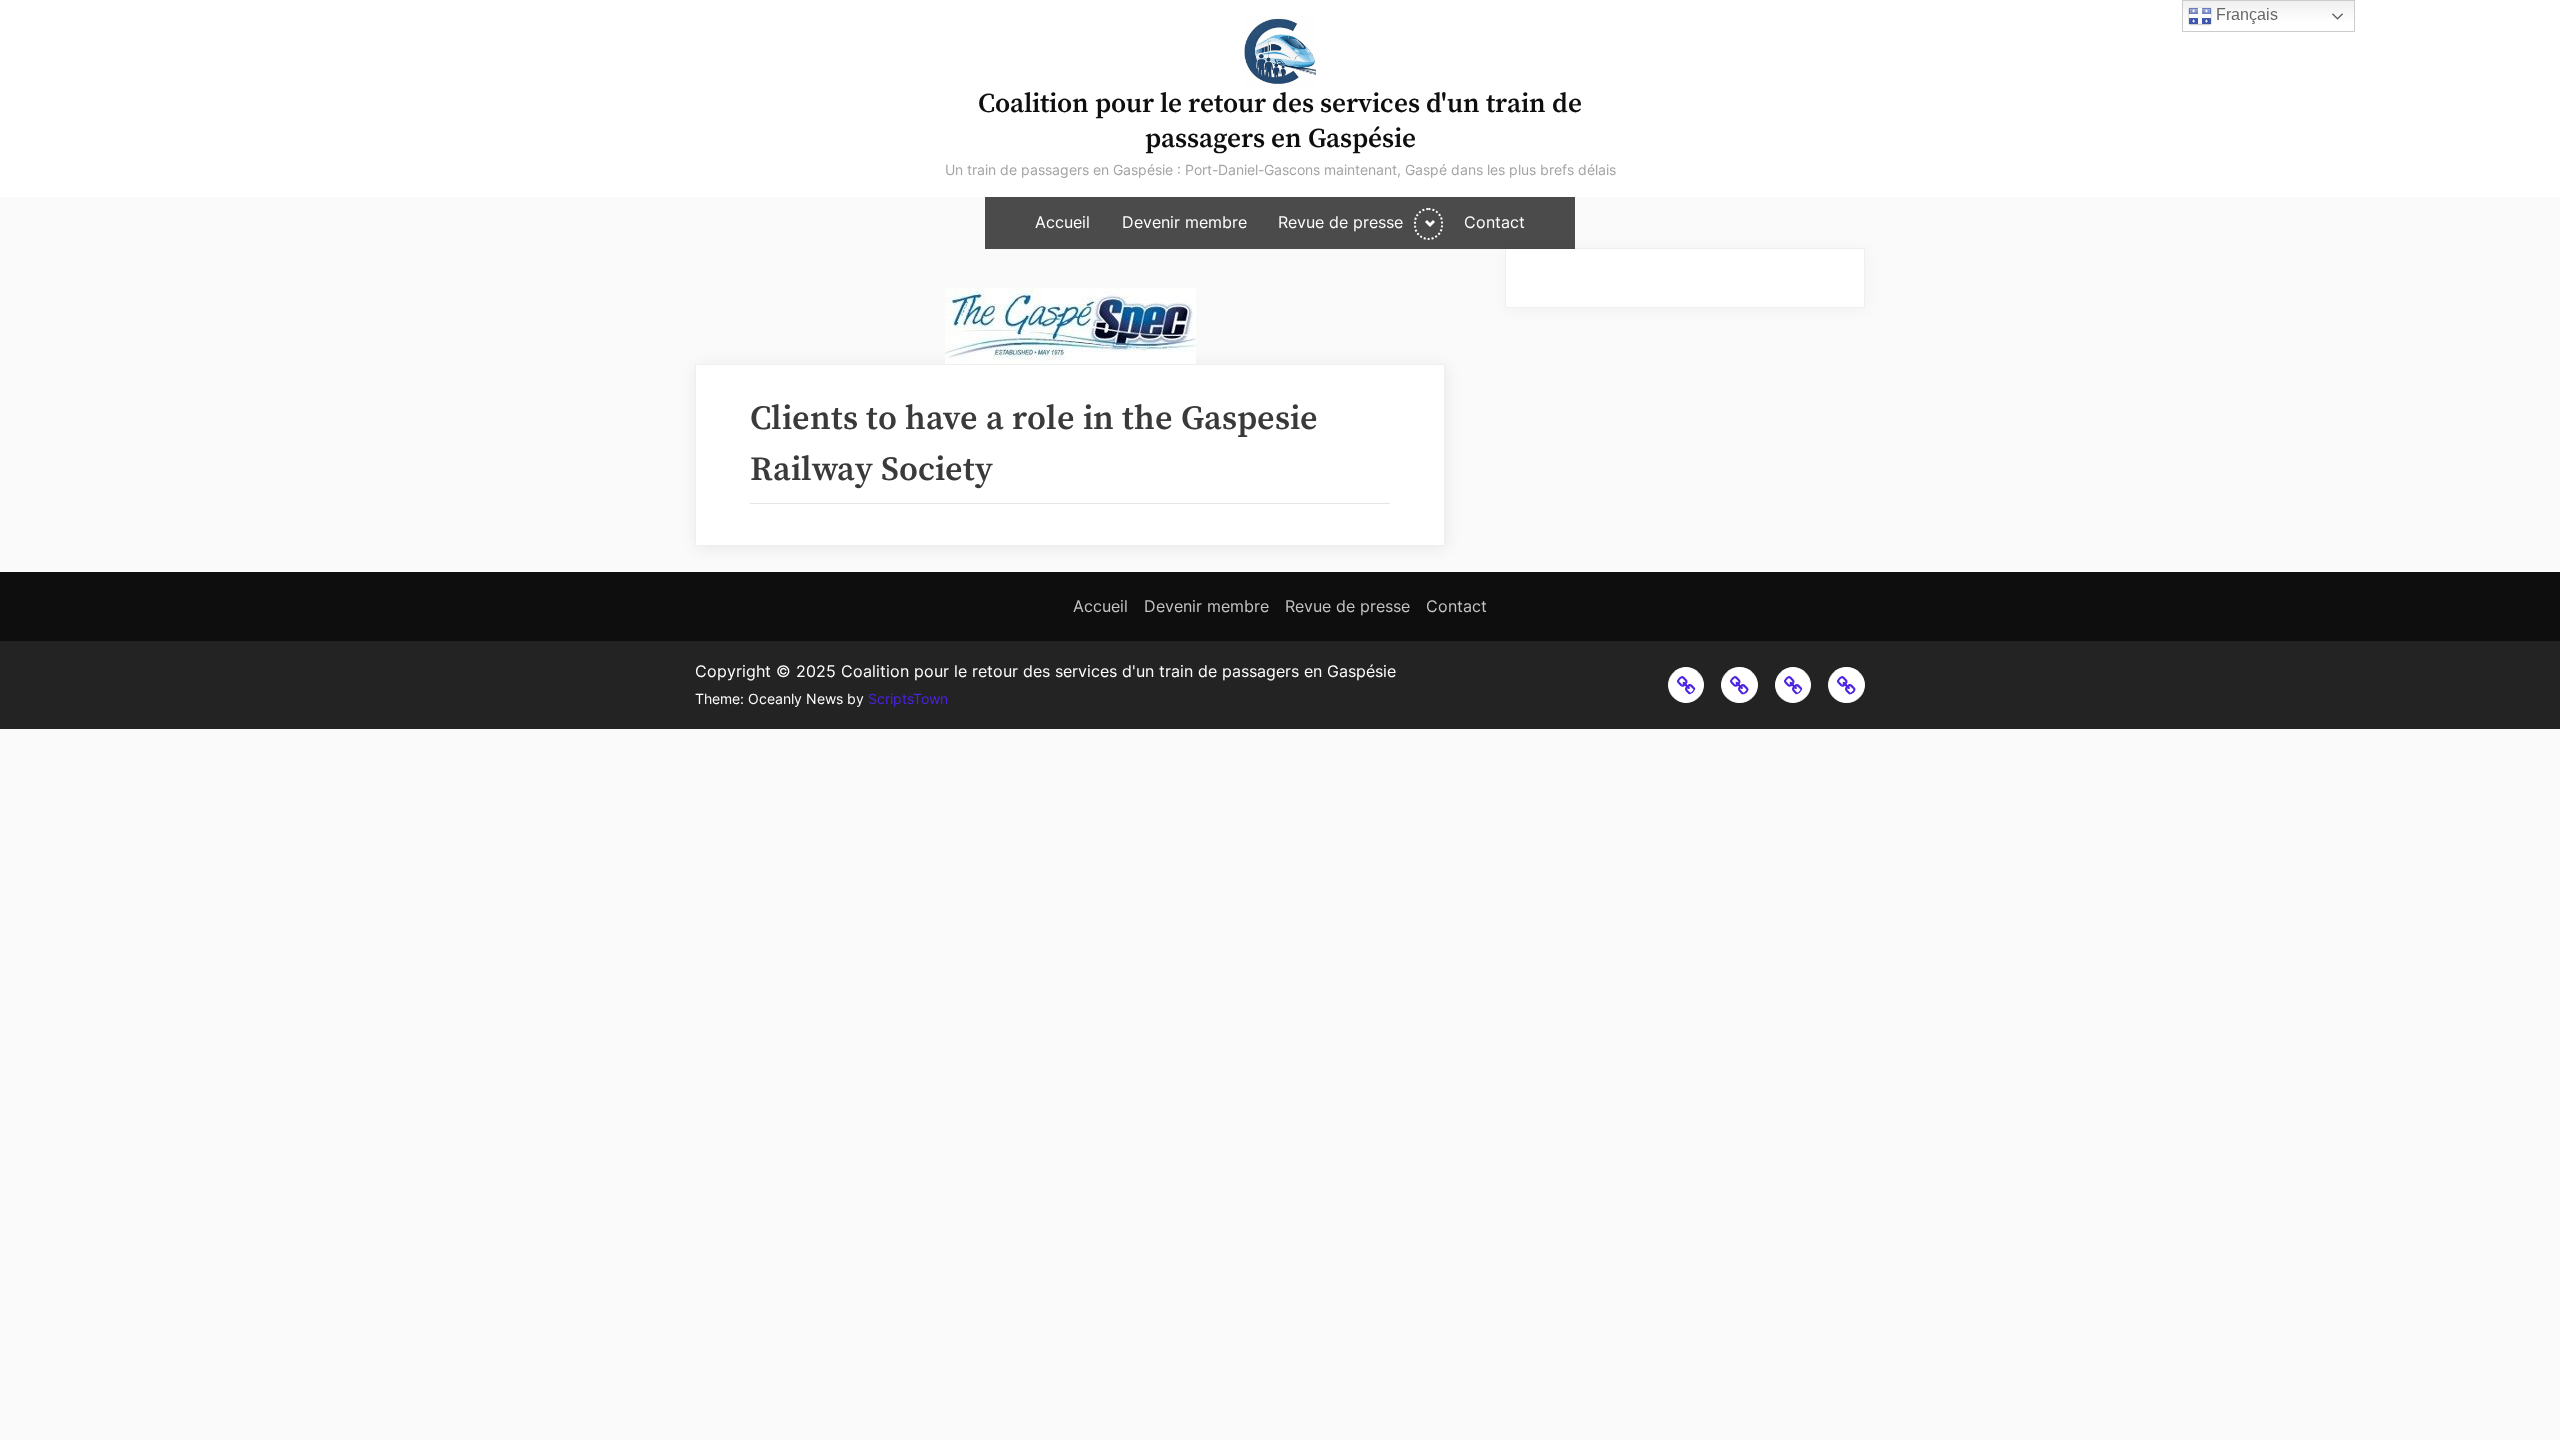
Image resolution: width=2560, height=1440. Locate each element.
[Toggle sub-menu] (1428, 224)
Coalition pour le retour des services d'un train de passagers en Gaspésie (1280, 121)
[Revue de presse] (1793, 685)
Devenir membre (1184, 222)
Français (2245, 14)
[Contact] (1846, 685)
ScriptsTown (908, 699)
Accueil (1062, 222)
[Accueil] (1686, 685)
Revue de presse (1340, 222)
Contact (1494, 222)
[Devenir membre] (1739, 685)
